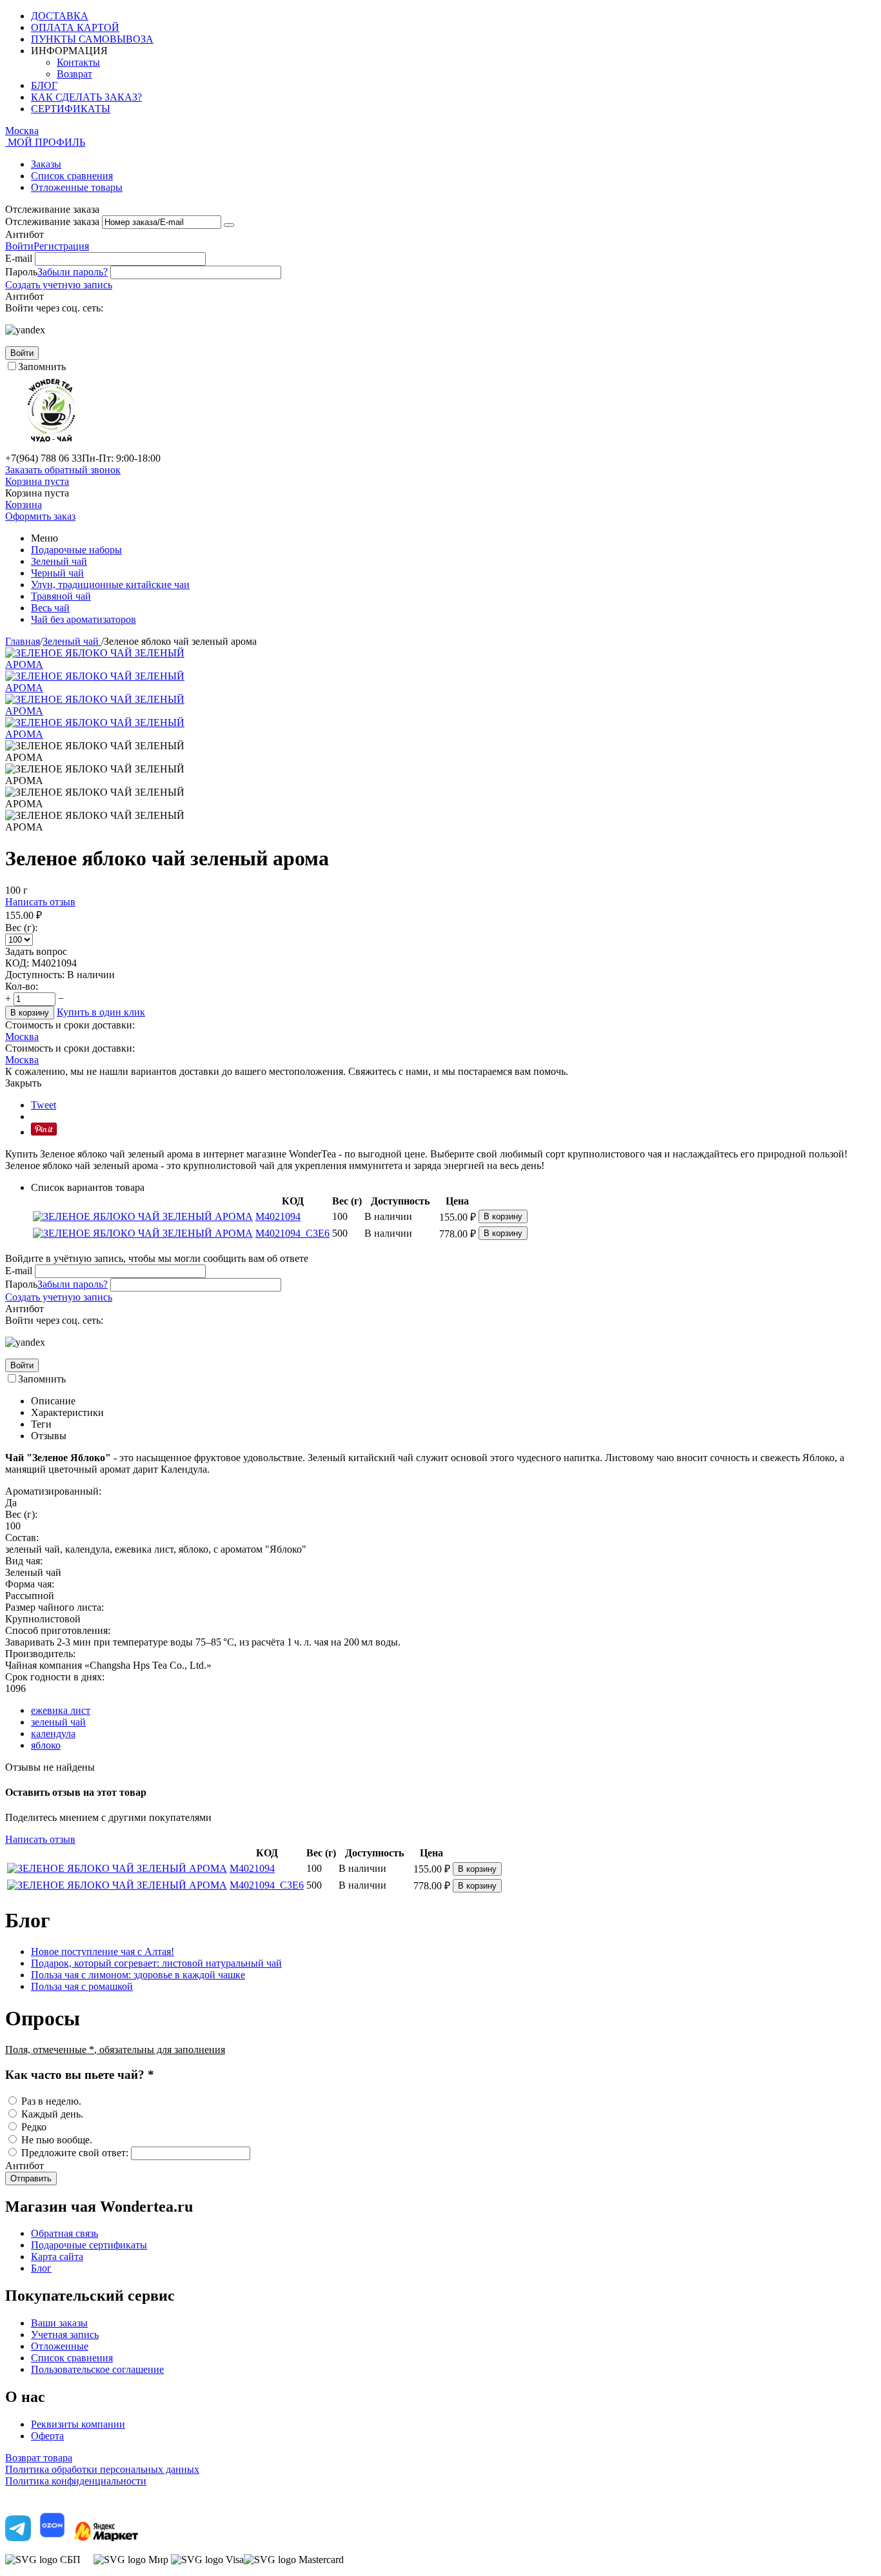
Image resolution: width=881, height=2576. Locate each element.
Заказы (46, 164)
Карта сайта (57, 2256)
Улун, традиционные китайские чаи (110, 585)
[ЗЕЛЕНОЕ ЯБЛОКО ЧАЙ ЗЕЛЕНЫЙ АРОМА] (95, 664)
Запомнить (42, 367)
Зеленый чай (59, 561)
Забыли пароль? (73, 272)
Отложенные (60, 2346)
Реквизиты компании (78, 2424)
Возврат (74, 74)
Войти (19, 246)
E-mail (19, 258)
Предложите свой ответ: (75, 2153)
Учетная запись (65, 2335)
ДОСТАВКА (60, 16)
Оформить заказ (40, 516)
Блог (41, 2268)
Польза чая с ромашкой (82, 1986)
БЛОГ (44, 85)
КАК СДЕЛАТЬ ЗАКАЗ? (86, 97)
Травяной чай (61, 596)
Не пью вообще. (57, 2140)
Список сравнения (72, 176)
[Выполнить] (229, 225)
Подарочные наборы (76, 550)
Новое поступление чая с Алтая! (103, 1952)
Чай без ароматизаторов (84, 619)
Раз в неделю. (51, 2101)
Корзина (24, 505)
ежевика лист (61, 1710)
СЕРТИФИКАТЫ (71, 109)
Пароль (21, 272)
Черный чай (57, 573)
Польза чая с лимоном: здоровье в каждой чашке (138, 1975)
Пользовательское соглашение (97, 2369)
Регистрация (61, 246)
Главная (23, 641)
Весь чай (50, 608)
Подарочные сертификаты (89, 2245)
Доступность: (35, 975)
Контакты (78, 62)
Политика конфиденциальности (76, 2481)
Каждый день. (52, 2114)
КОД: (17, 963)
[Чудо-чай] (51, 447)
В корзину (30, 1013)
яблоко (46, 1745)
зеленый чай (58, 1722)
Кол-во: (22, 986)
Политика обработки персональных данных (102, 2469)
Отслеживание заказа (52, 221)
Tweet (44, 1105)
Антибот (25, 234)
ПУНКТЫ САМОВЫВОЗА (92, 39)
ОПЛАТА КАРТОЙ (75, 27)
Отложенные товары (77, 187)
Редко (34, 2127)
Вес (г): (21, 928)
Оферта (47, 2436)
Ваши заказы (59, 2323)
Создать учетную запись (59, 285)
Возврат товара (39, 2458)
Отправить (31, 2178)
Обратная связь (64, 2233)
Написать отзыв (40, 902)
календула (53, 1734)
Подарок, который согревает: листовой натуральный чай (156, 1963)
